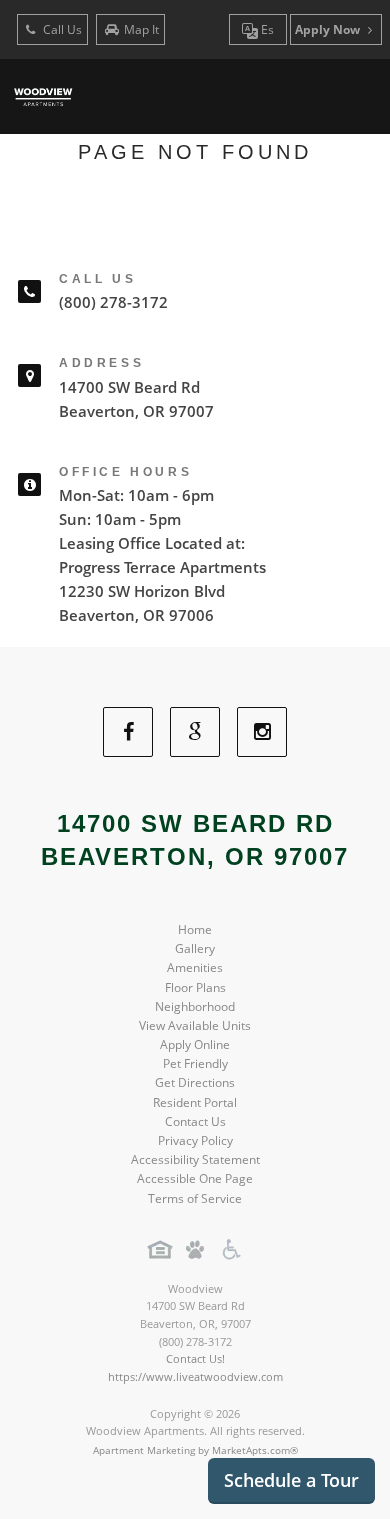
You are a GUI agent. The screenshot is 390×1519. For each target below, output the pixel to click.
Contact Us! (195, 1358)
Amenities (195, 967)
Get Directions (195, 1082)
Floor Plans (195, 987)
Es (266, 29)
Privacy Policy (195, 1140)
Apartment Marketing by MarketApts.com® (195, 1450)
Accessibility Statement (195, 1159)
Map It (141, 29)
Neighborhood (195, 1006)
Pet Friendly (195, 1063)
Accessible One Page (195, 1178)
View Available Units (195, 1025)
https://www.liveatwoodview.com (195, 1376)
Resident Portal (195, 1102)
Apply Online (195, 1044)
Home (195, 929)
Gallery (195, 948)
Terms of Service (195, 1198)
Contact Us (195, 1121)
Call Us (61, 29)
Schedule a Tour (291, 1480)
